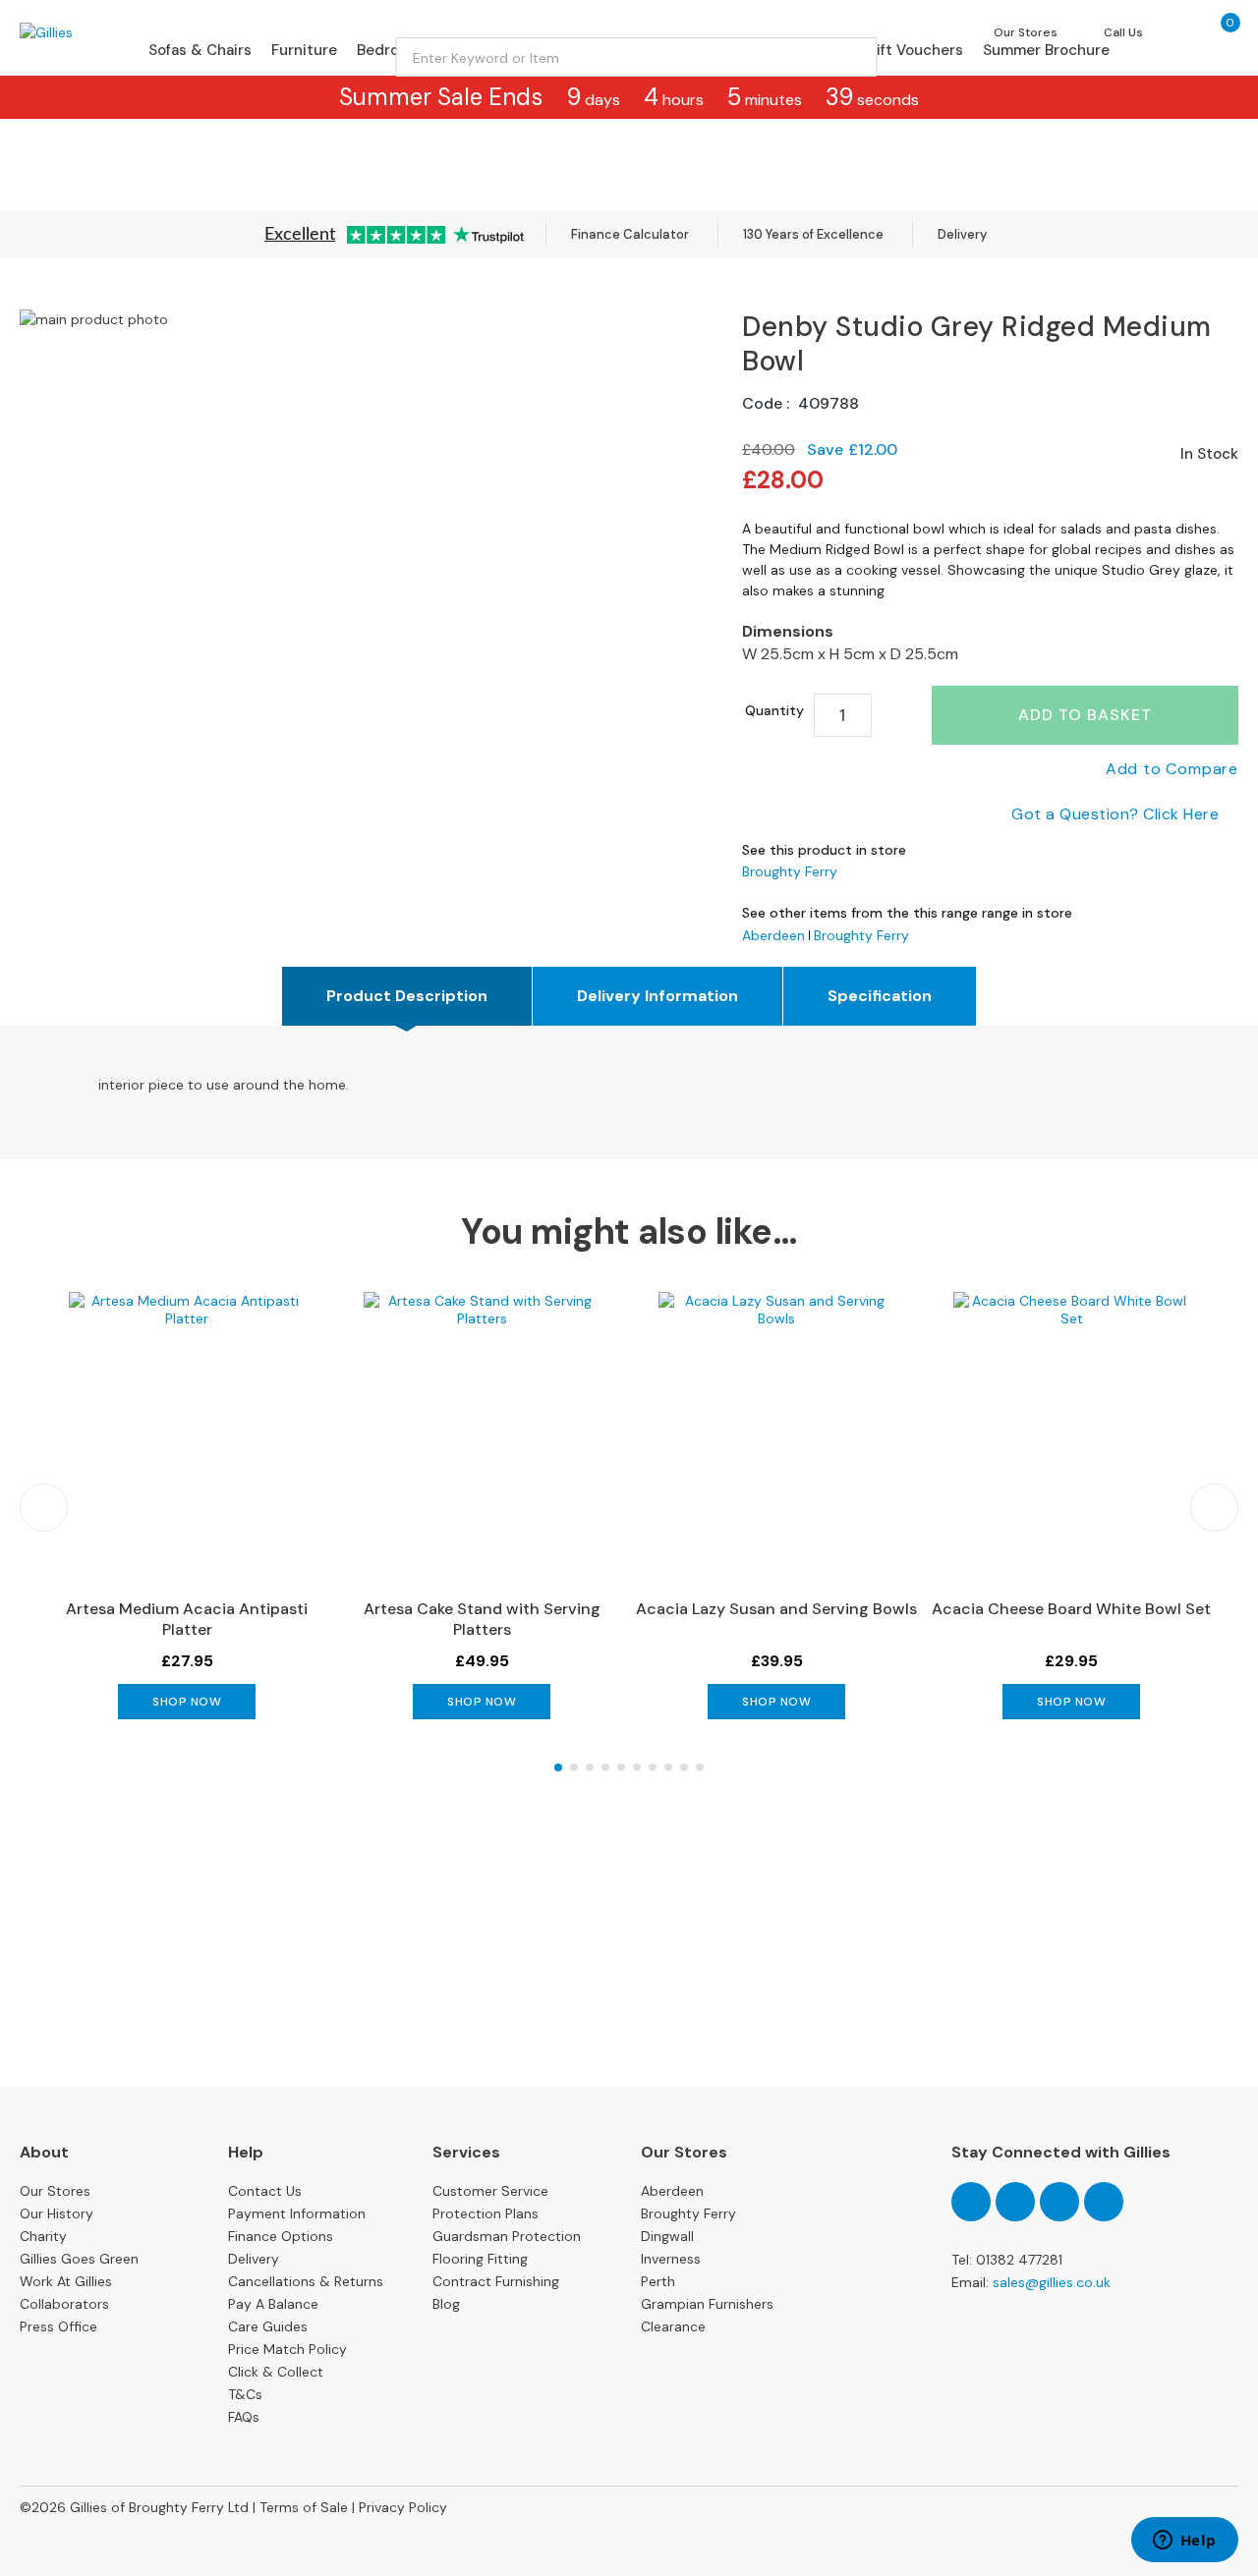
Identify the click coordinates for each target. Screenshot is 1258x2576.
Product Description (407, 996)
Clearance (673, 2326)
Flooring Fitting (480, 2259)
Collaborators (64, 2304)
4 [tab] (605, 1767)
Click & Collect (276, 2372)
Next (1214, 1508)
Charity (43, 2236)
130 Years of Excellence (813, 234)
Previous (44, 1508)
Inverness (671, 2259)
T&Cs (245, 2394)
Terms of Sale (304, 2507)
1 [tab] (558, 1767)
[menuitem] (200, 50)
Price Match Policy (287, 2349)
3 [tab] (590, 1767)
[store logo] (102, 32)
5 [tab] (621, 1767)
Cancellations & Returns (306, 2281)
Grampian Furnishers (707, 2304)
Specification (880, 996)
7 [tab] (653, 1767)
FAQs (244, 2417)
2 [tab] (574, 1767)
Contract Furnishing (496, 2281)
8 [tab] (668, 1767)
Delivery (962, 234)
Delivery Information (658, 996)
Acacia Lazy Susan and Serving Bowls (776, 1609)
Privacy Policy (403, 2507)
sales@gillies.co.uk (1052, 2282)
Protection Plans (486, 2213)
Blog (446, 2304)
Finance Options (281, 2236)
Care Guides (268, 2326)
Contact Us (265, 2191)
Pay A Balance (273, 2304)
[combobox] (637, 57)
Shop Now (187, 1702)
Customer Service (490, 2191)
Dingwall (667, 2236)
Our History (57, 2213)
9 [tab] (684, 1767)
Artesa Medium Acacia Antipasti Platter (187, 1619)
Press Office (58, 2326)
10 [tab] (700, 1767)
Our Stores (55, 2191)
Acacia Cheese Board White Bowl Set (1071, 1609)
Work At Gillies (66, 2281)
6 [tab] (637, 1767)
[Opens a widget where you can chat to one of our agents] (1184, 2542)
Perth (658, 2281)
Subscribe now (629, 2013)
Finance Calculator (630, 234)
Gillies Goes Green (79, 2259)
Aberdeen (773, 935)
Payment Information (297, 2213)
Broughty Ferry (790, 871)
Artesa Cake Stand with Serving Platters (482, 1619)
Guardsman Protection (507, 2236)
